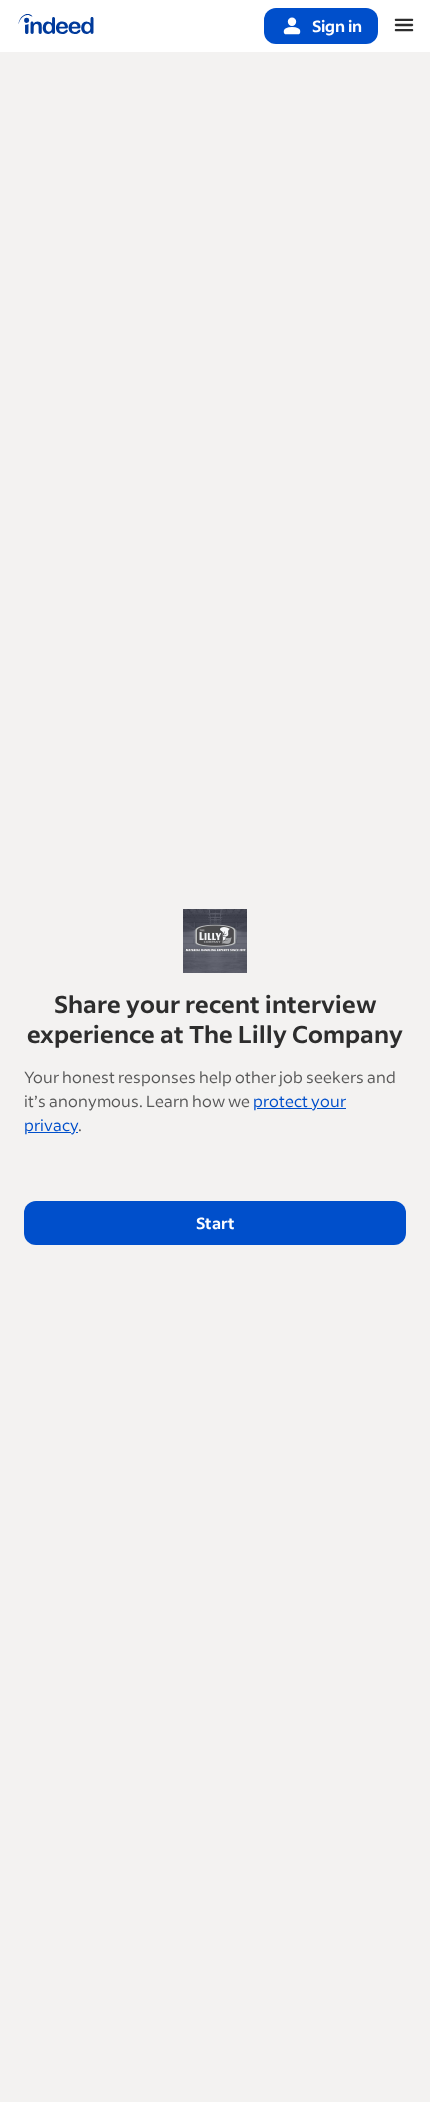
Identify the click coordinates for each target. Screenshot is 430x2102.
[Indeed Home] (56, 26)
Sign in (337, 25)
